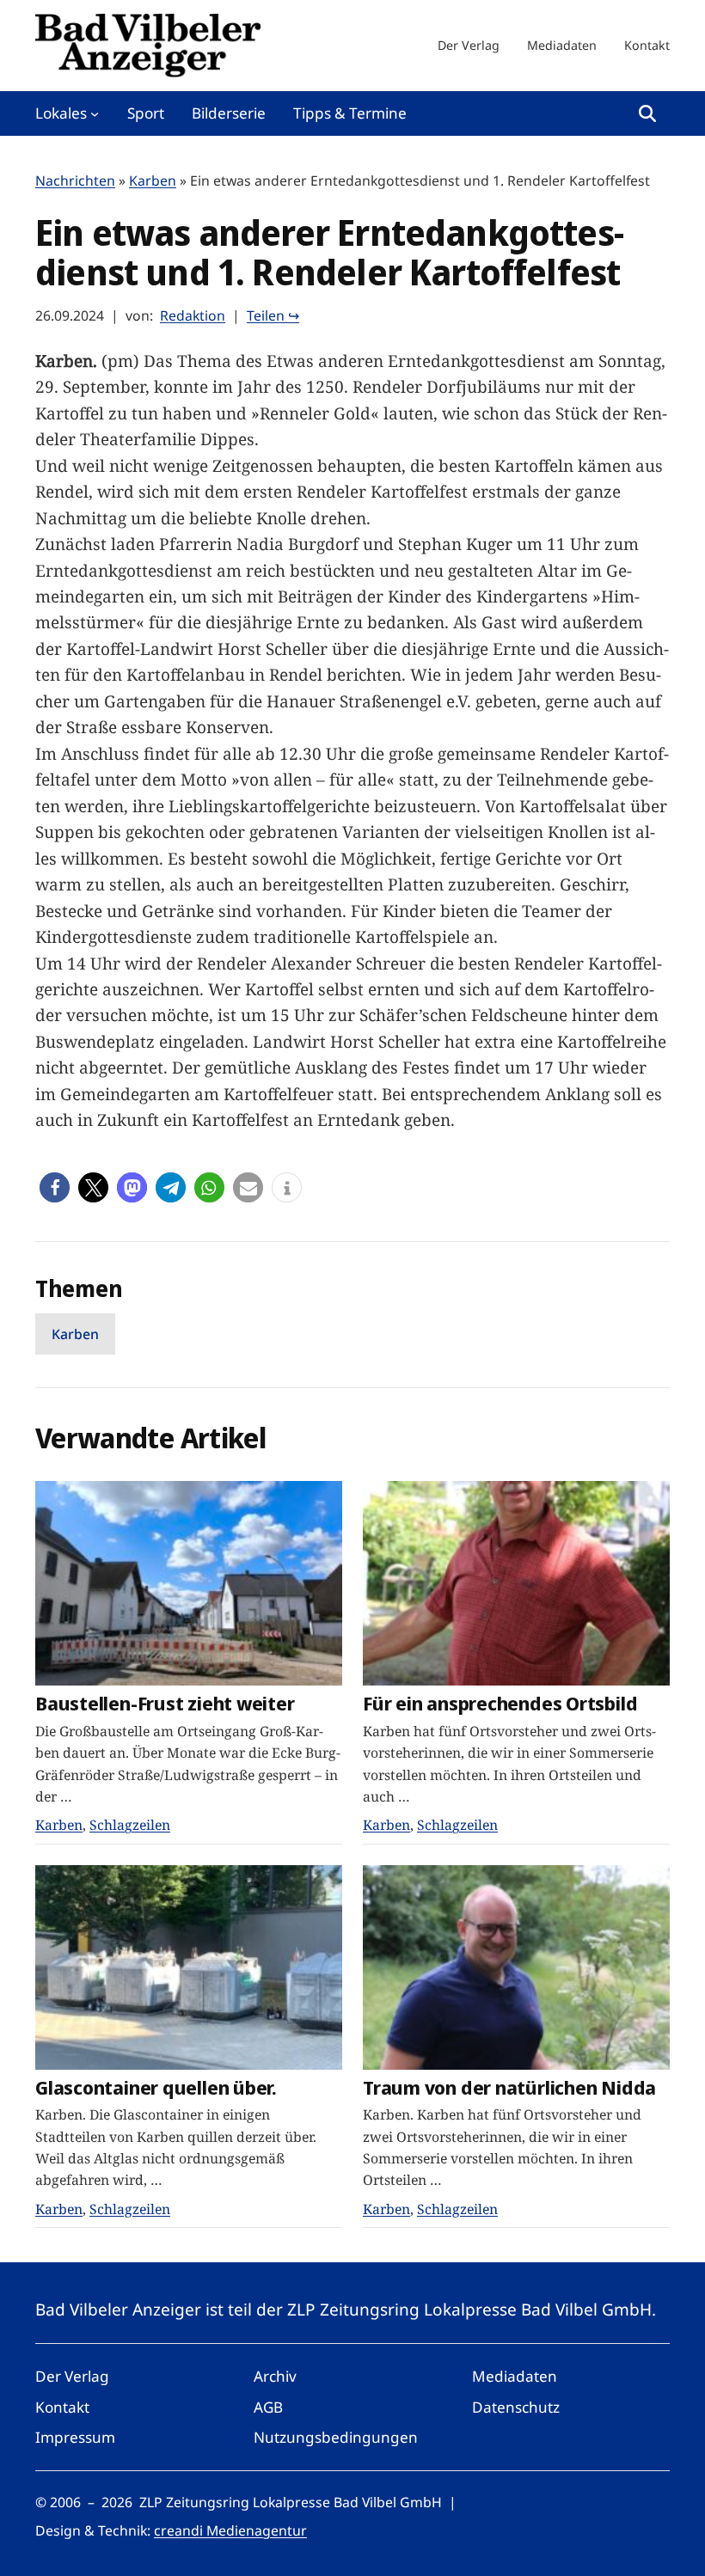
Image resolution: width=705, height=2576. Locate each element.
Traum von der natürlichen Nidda (509, 2087)
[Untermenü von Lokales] (95, 113)
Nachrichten (75, 181)
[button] (55, 1187)
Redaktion (193, 315)
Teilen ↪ (273, 315)
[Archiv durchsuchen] (647, 113)
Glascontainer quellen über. (156, 2087)
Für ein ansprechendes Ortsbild (500, 1703)
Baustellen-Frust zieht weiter (165, 1703)
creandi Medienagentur (230, 2530)
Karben (153, 181)
